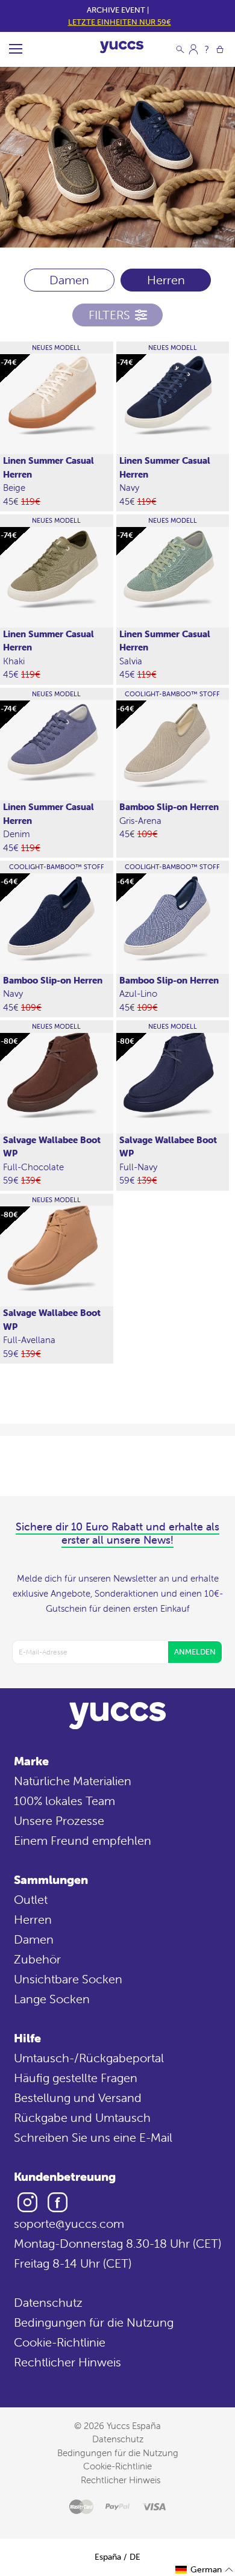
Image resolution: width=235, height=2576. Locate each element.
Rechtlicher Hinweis (67, 2362)
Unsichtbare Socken (68, 1979)
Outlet (31, 1899)
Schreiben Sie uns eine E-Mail (93, 2137)
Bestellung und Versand (78, 2097)
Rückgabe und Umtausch (82, 2117)
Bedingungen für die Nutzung (94, 2322)
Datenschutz (48, 2302)
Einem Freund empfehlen (83, 1840)
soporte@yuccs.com (69, 2223)
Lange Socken (52, 1999)
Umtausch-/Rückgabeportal (89, 2058)
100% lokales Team (64, 1801)
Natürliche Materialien (73, 1781)
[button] (205, 2570)
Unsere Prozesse (59, 1820)
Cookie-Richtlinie (60, 2342)
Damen (69, 280)
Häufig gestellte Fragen (76, 2078)
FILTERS (109, 315)
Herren (33, 1919)
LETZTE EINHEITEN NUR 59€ (120, 22)
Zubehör (37, 1959)
